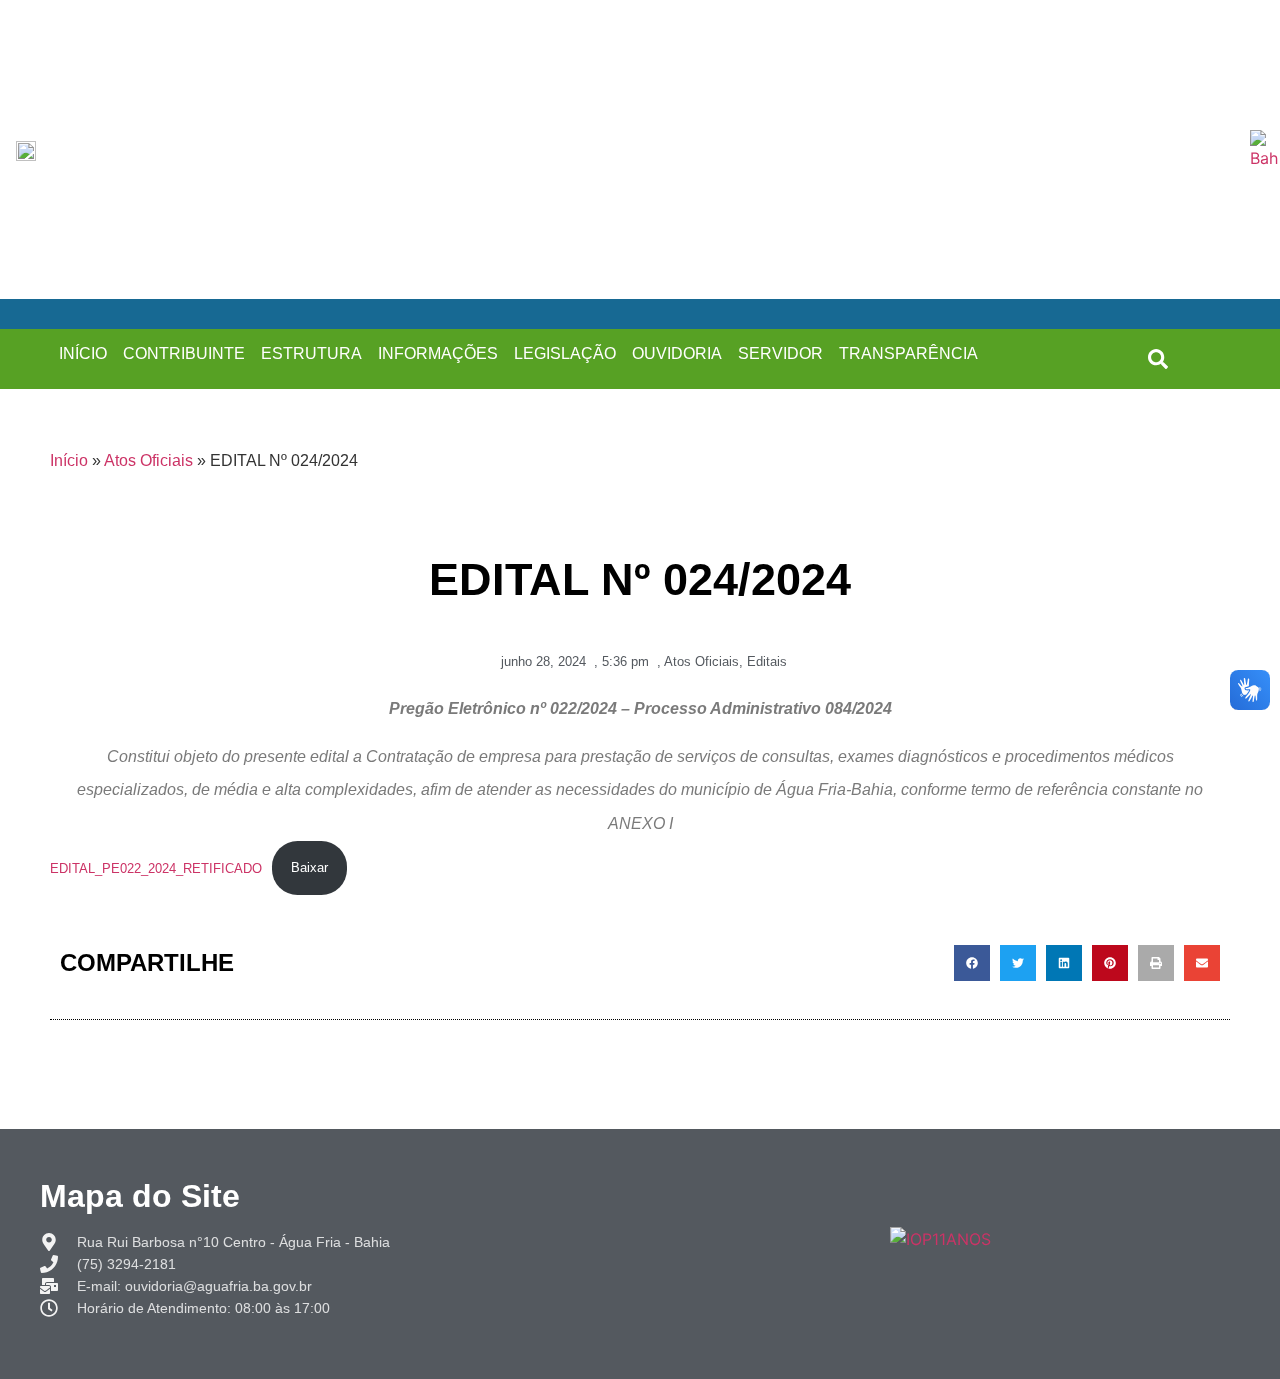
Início (69, 460)
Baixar (309, 867)
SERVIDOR (780, 353)
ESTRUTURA (311, 353)
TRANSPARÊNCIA (908, 353)
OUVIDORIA (677, 353)
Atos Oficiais (148, 460)
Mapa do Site (140, 1196)
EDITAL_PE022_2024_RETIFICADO (156, 867)
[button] (1158, 359)
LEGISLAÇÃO (565, 353)
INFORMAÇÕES (438, 353)
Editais (767, 661)
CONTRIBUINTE (184, 353)
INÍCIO (83, 353)
